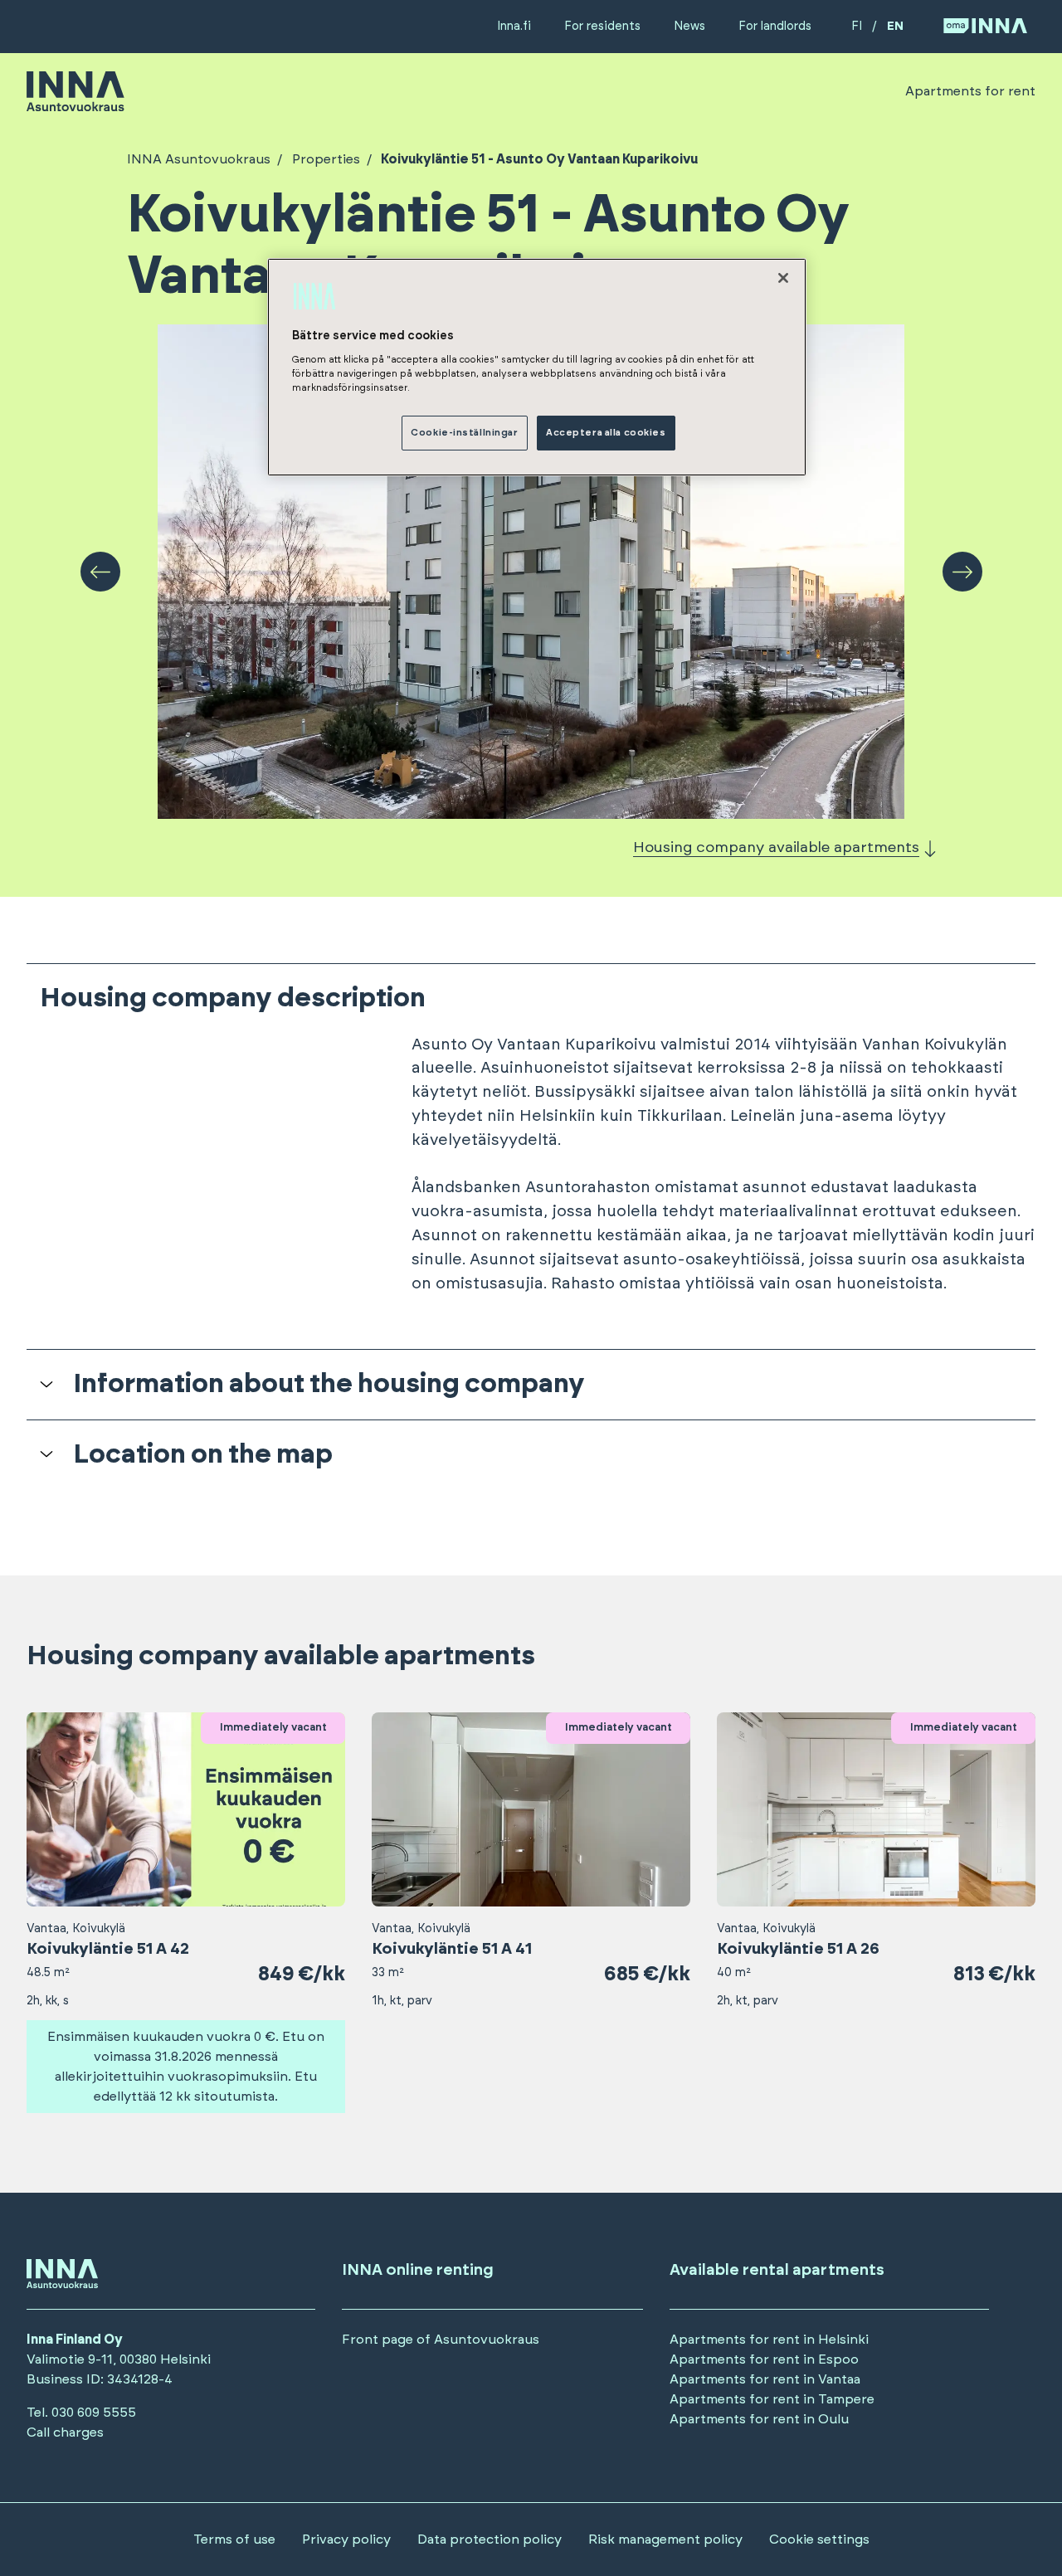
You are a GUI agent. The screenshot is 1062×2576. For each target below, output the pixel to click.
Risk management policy (665, 2539)
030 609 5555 (94, 2413)
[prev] (100, 572)
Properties (326, 159)
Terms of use (234, 2539)
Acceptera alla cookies (606, 433)
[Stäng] (783, 278)
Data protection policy (490, 2539)
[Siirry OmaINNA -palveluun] (985, 27)
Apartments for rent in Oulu (759, 2419)
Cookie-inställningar (464, 433)
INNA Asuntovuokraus (199, 159)
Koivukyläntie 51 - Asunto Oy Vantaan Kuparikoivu (539, 159)
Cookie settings (819, 2539)
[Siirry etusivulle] (76, 104)
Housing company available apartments (776, 848)
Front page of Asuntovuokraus (441, 2340)
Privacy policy (346, 2539)
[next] (962, 572)
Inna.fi (514, 26)
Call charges (65, 2432)
